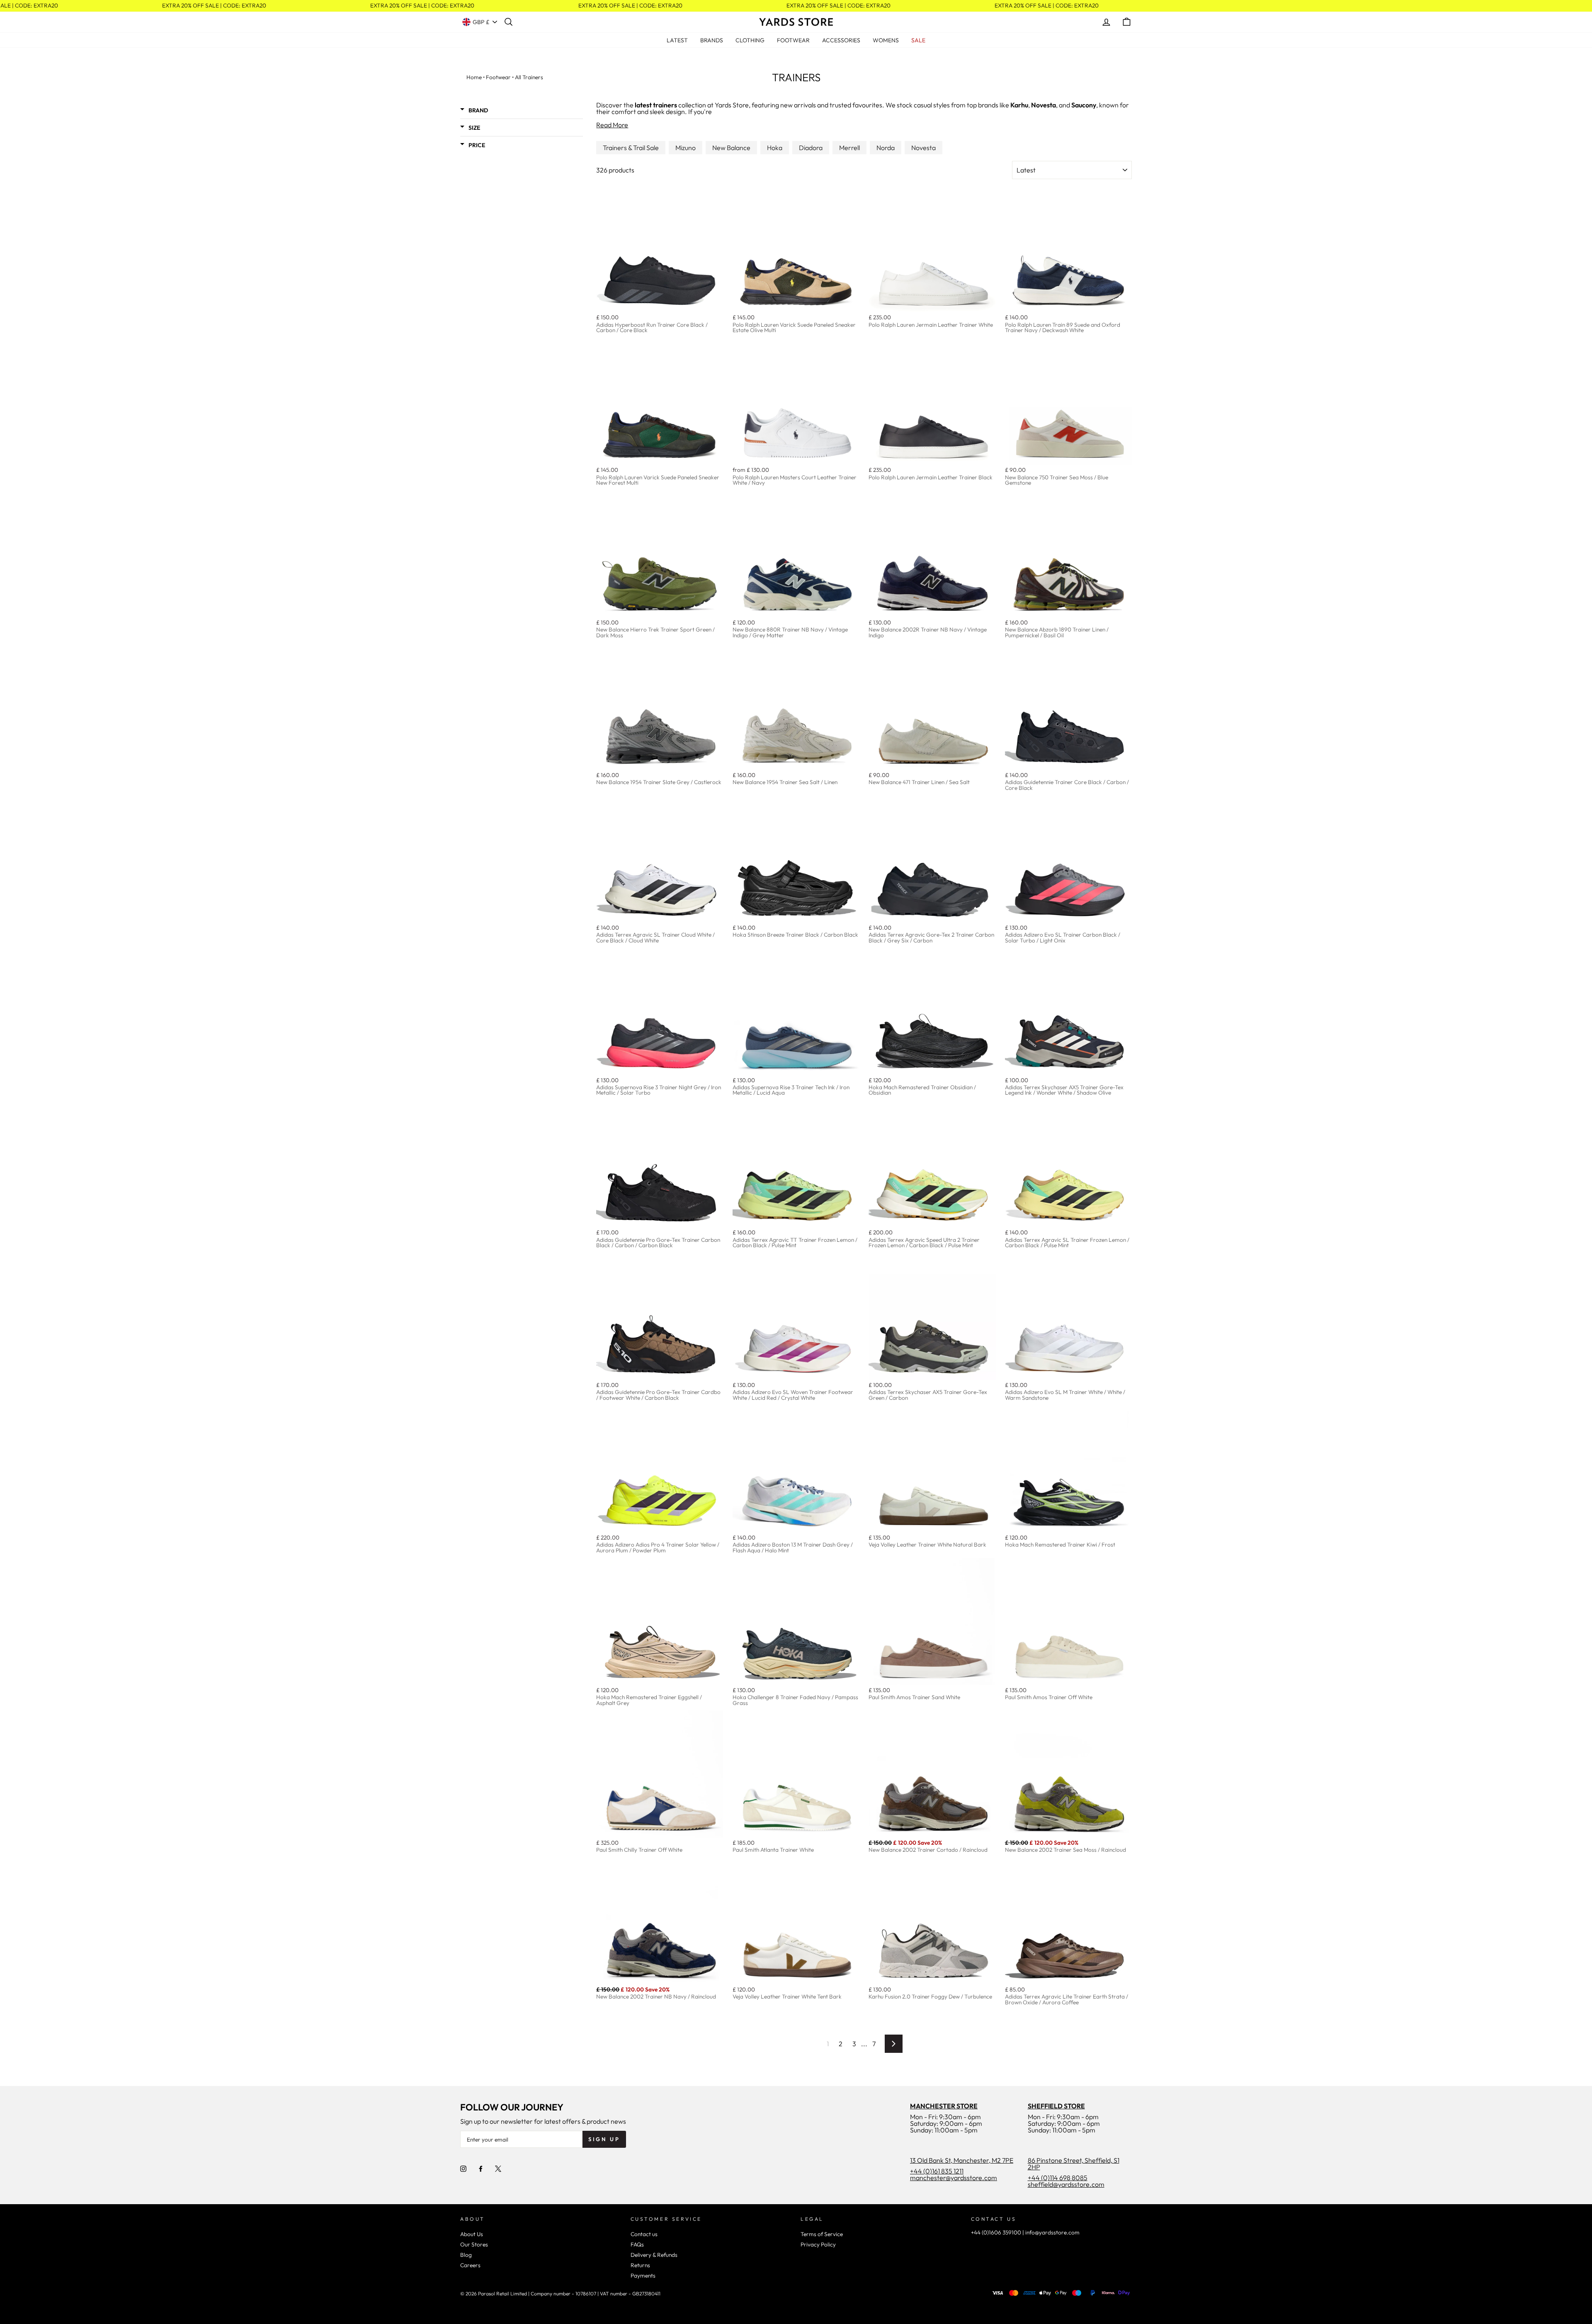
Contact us (644, 2234)
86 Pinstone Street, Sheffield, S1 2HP (1074, 2164)
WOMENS (886, 40)
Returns (640, 2265)
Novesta (923, 148)
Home (474, 77)
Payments (643, 2275)
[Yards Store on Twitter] (498, 2168)
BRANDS (712, 40)
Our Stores (474, 2244)
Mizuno (686, 148)
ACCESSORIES (841, 40)
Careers (470, 2265)
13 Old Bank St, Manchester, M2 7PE (962, 2160)
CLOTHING (750, 40)
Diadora (811, 148)
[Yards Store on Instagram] (463, 2168)
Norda (886, 148)
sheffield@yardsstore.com (1066, 2184)
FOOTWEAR (793, 40)
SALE (918, 40)
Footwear (498, 77)
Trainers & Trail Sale (631, 148)
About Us (472, 2234)
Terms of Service (822, 2234)
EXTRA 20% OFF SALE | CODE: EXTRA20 (195, 6)
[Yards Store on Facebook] (481, 2168)
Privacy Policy (818, 2244)
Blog (466, 2255)
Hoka (775, 148)
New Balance (731, 148)
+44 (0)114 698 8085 (1058, 2178)
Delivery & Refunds (654, 2255)
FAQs (637, 2244)
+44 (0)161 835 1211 (937, 2171)
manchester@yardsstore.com (954, 2178)
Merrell (849, 148)
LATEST (677, 40)
